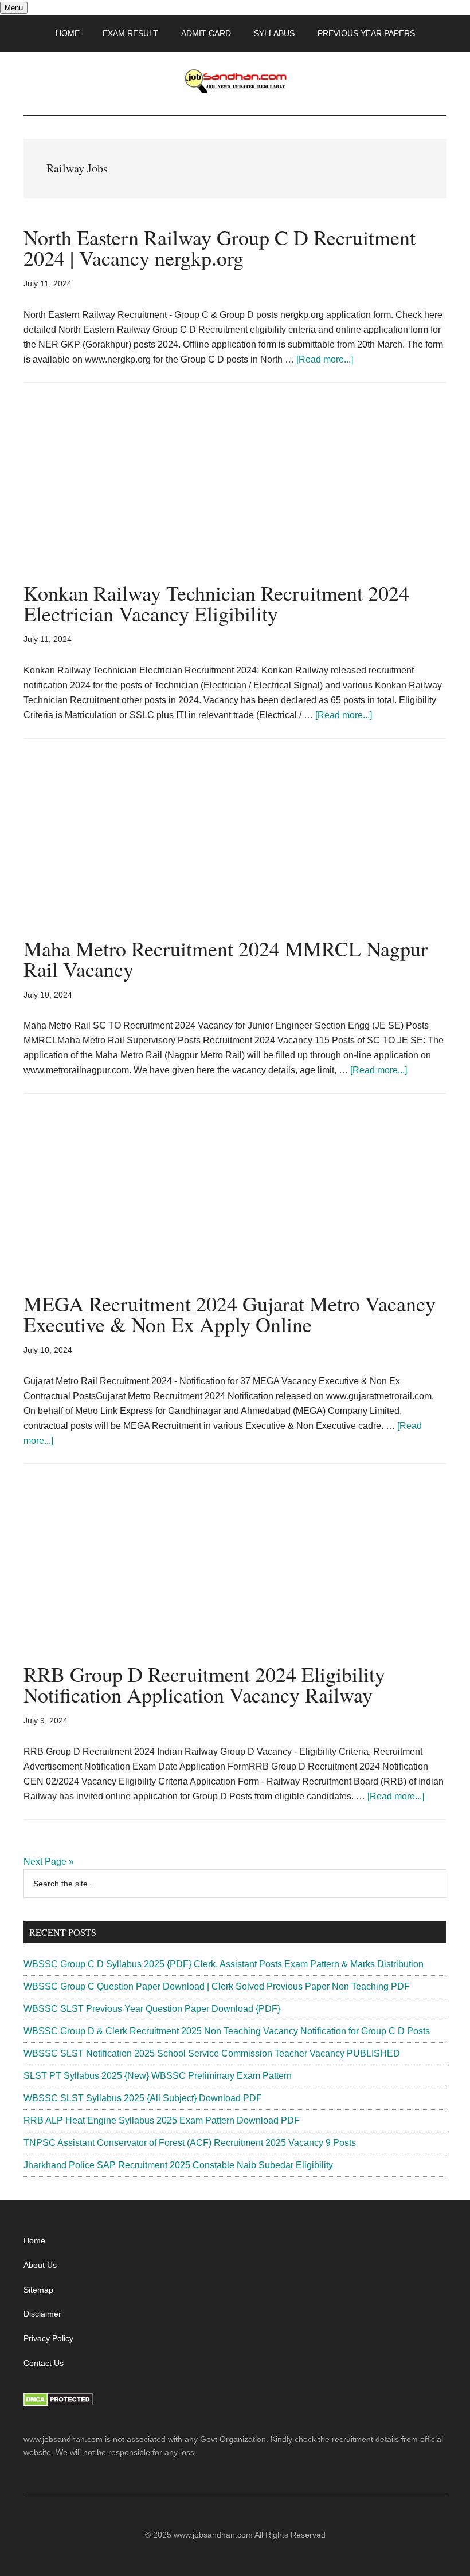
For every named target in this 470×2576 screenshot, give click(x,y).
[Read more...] (325, 359)
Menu (14, 8)
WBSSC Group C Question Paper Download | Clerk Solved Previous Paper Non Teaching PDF (217, 1986)
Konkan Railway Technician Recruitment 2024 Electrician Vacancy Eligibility (216, 603)
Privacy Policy (48, 2338)
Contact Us (44, 2363)
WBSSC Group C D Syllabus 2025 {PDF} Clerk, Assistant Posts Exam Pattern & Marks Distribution (224, 1964)
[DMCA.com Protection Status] (58, 2404)
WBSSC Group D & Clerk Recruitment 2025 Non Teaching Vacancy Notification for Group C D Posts (227, 2031)
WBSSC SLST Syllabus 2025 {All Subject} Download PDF (143, 2098)
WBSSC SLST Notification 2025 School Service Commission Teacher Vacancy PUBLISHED (212, 2053)
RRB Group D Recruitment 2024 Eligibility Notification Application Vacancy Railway (204, 1684)
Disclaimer (42, 2314)
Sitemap (38, 2290)
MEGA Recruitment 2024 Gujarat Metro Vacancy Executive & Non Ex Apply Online (230, 1314)
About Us (40, 2265)
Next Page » (49, 1862)
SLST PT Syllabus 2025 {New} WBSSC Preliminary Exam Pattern (158, 2076)
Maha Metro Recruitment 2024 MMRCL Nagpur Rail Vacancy (226, 959)
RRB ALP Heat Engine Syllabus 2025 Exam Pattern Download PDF (162, 2120)
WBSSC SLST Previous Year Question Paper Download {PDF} (152, 2009)
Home (34, 2240)
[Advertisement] (235, 498)
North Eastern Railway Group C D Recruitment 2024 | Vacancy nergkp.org (220, 247)
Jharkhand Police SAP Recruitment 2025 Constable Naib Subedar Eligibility (178, 2165)
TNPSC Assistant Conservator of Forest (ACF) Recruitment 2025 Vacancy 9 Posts (190, 2143)
